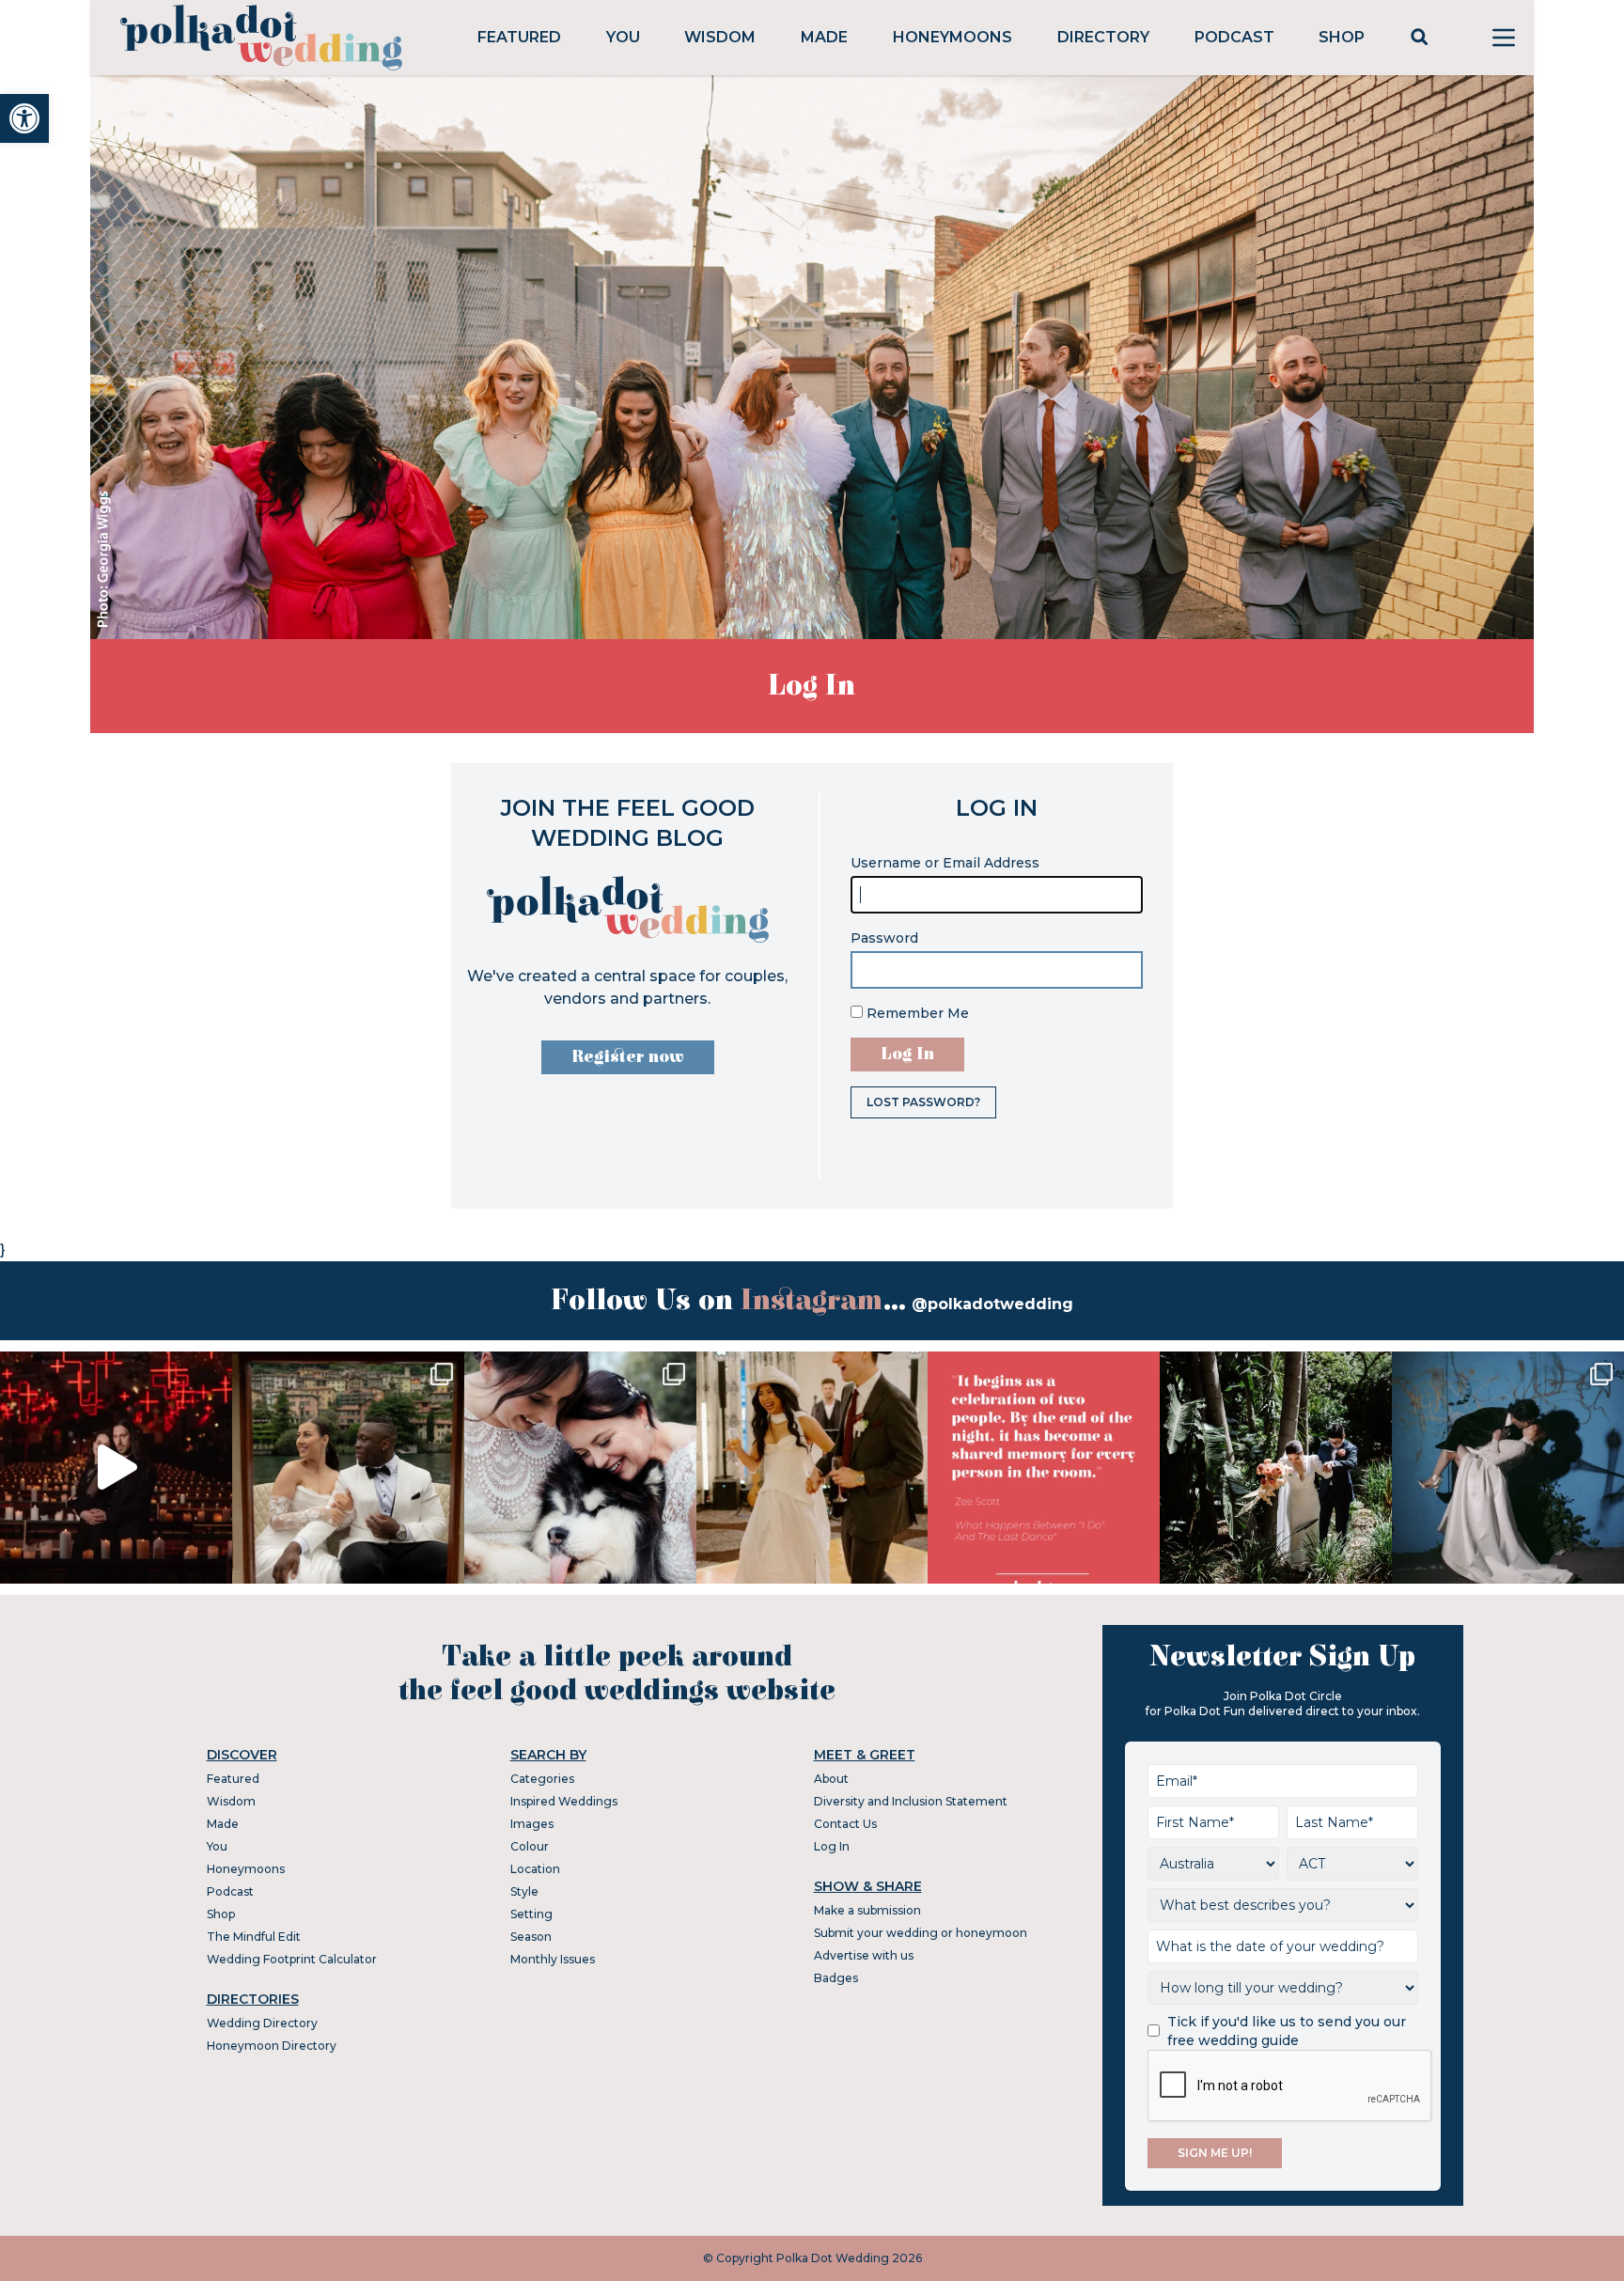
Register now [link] (628, 1057)
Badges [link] (836, 1978)
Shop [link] (1342, 37)
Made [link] (824, 37)
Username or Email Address (945, 863)
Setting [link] (531, 1914)
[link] (24, 118)
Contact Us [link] (845, 1824)
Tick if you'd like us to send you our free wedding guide (1287, 2031)
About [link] (831, 1779)
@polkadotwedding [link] (992, 1304)
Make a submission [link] (867, 1910)
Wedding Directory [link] (262, 2023)
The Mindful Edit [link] (254, 1937)
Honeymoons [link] (953, 37)
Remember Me (916, 1013)
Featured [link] (519, 37)
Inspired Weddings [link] (564, 1801)
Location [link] (535, 1869)
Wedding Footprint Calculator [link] (292, 1959)
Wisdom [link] (720, 37)
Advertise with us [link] (864, 1955)
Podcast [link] (1234, 37)
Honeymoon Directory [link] (272, 2046)
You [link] (623, 37)
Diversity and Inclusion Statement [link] (911, 1801)
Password (884, 938)
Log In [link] (832, 1846)
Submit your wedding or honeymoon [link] (921, 1933)
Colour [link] (530, 1846)
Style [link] (524, 1891)
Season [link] (531, 1937)
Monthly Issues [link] (553, 1959)
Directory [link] (1103, 37)
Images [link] (532, 1824)
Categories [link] (542, 1779)
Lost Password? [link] (923, 1102)
